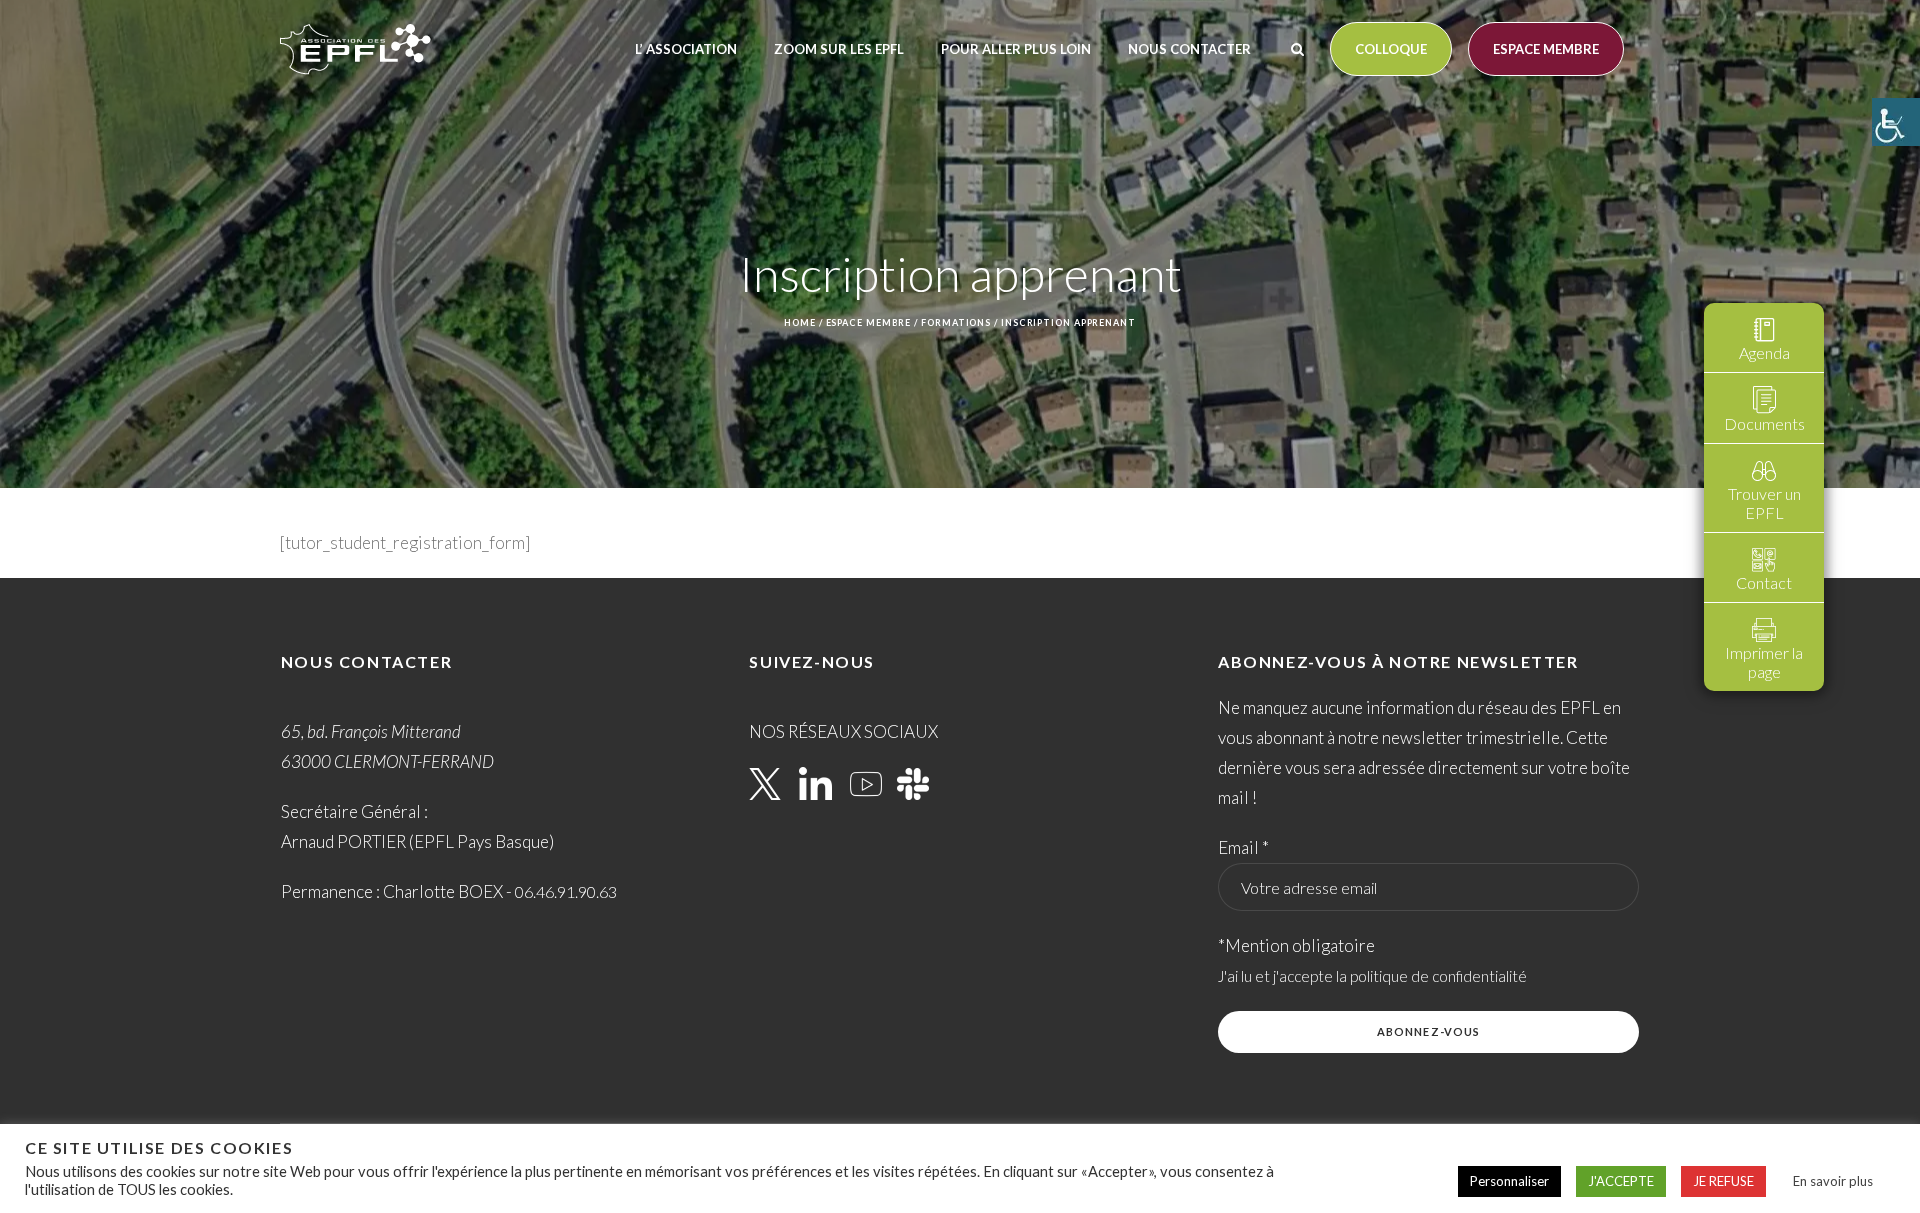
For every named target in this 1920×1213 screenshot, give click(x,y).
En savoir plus (1833, 1181)
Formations (956, 322)
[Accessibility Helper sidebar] (1896, 122)
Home (800, 322)
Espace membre (1546, 49)
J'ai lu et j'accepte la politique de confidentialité (1372, 976)
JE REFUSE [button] (1723, 1181)
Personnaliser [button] (1509, 1181)
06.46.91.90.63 (566, 891)
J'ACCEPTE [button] (1621, 1181)
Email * (1243, 847)
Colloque (1391, 49)
